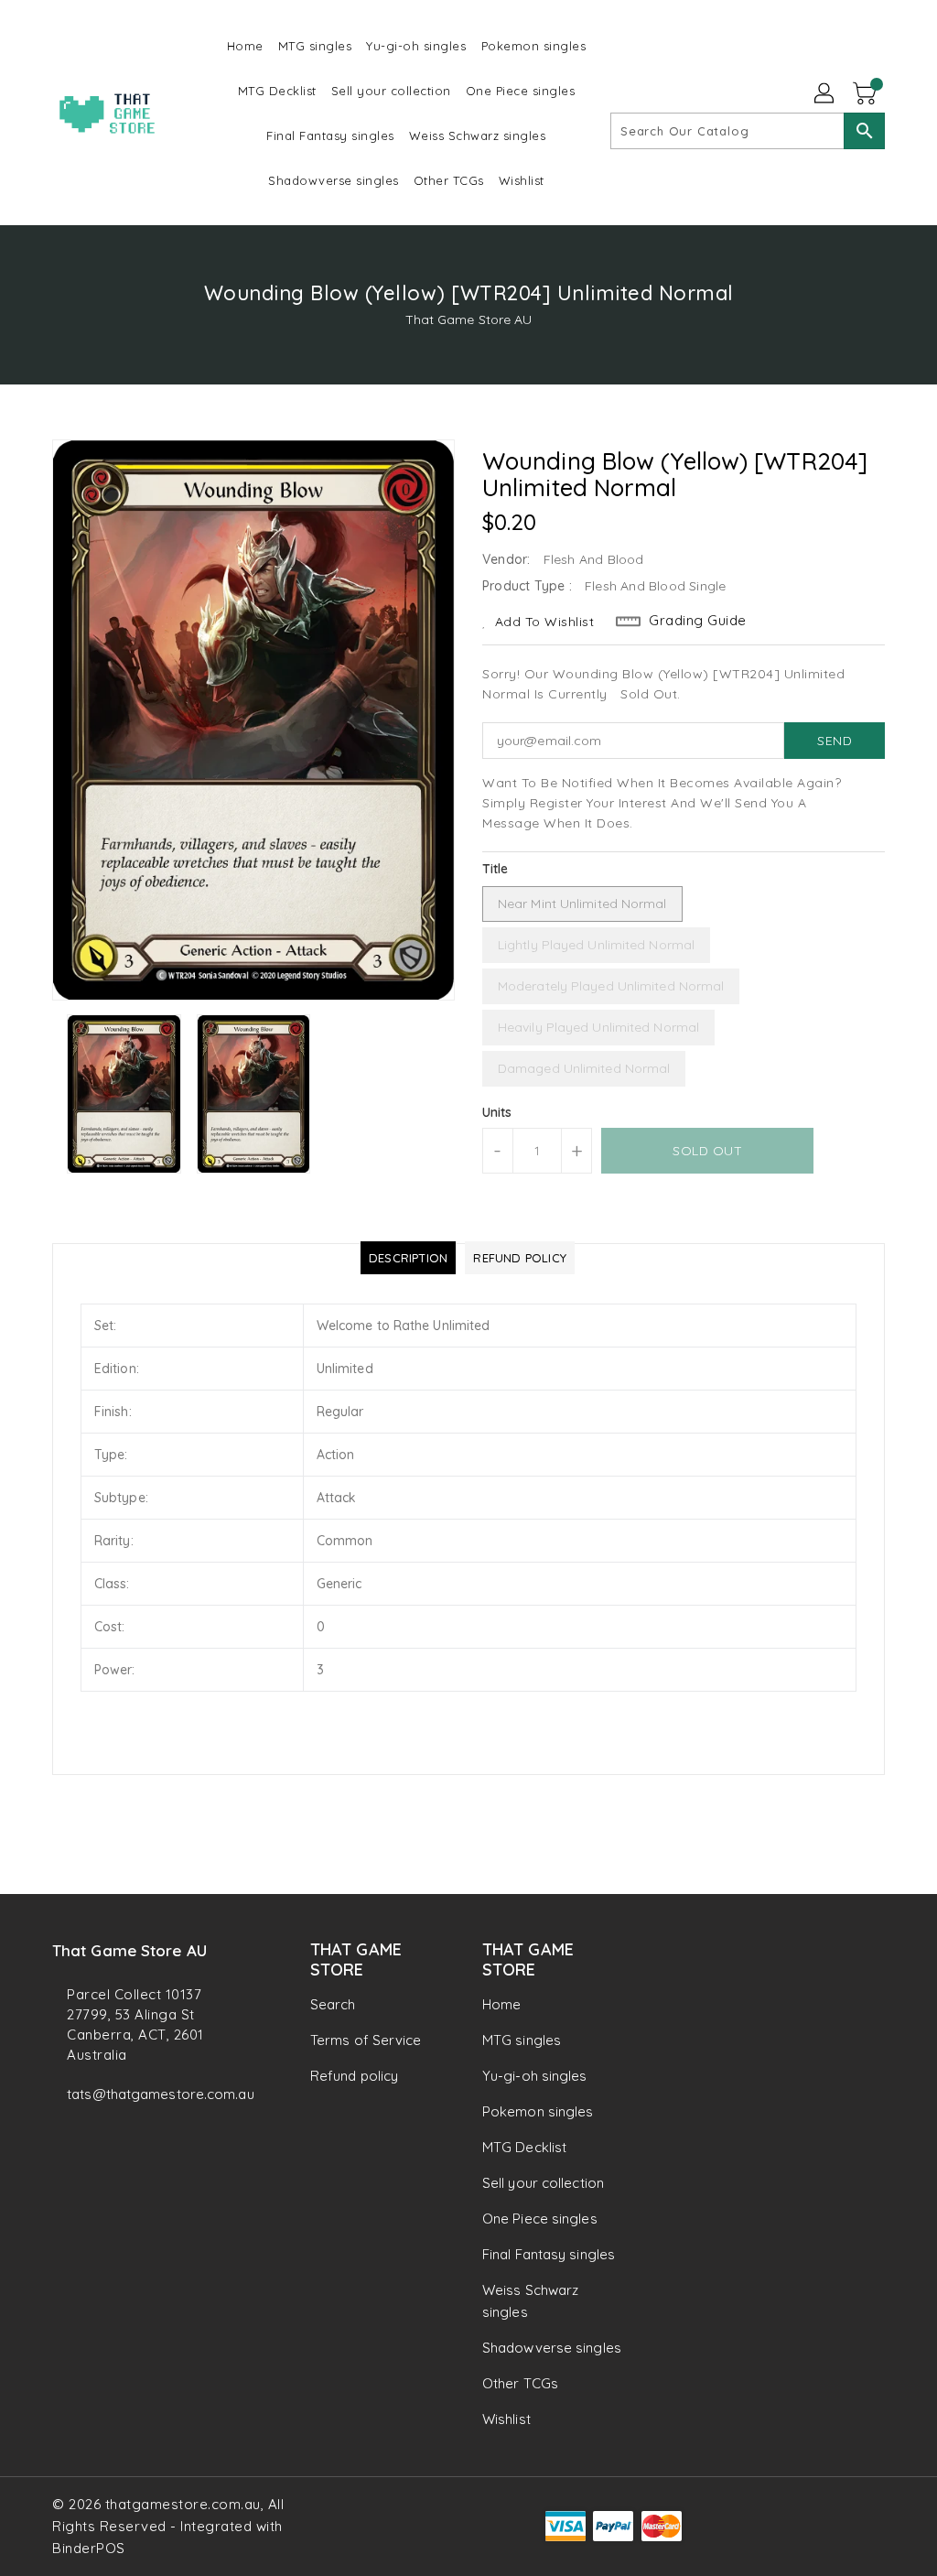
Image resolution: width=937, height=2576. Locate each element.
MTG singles (522, 2040)
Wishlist (506, 2419)
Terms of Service (366, 2040)
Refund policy (354, 2076)
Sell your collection (543, 2183)
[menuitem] (245, 45)
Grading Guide (698, 620)
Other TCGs (520, 2383)
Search (333, 2004)
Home (501, 2004)
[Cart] (867, 94)
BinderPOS (89, 2548)
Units (497, 1112)
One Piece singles (540, 2219)
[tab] (408, 1258)
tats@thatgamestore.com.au (147, 2094)
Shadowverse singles (552, 2348)
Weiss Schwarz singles (530, 2301)
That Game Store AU (469, 319)
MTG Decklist (524, 2147)
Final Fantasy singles (549, 2254)
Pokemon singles (538, 2111)
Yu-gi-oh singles (535, 2076)
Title (495, 869)
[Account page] (825, 94)
